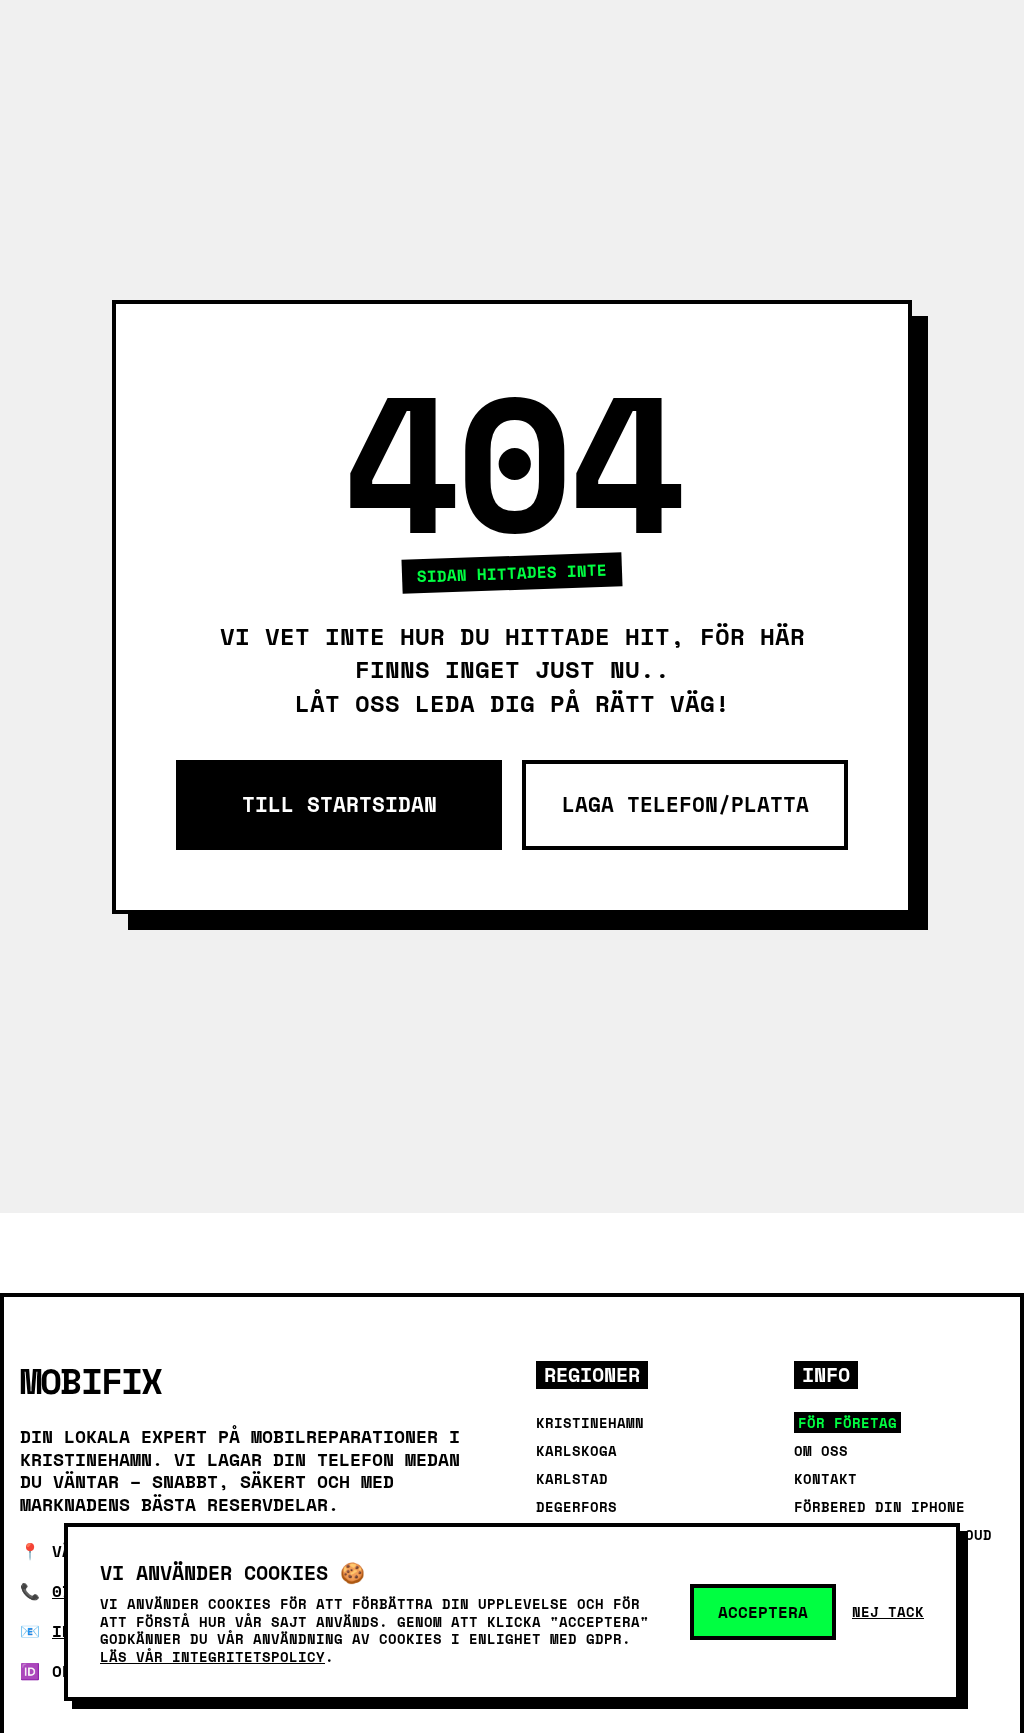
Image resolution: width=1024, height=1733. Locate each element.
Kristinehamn (590, 1422)
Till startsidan (339, 804)
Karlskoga (576, 1450)
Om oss (821, 1450)
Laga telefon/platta (685, 804)
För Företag (847, 1422)
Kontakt (825, 1478)
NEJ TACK (888, 1611)
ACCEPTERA (763, 1612)
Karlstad (572, 1478)
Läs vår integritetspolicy (212, 1656)
